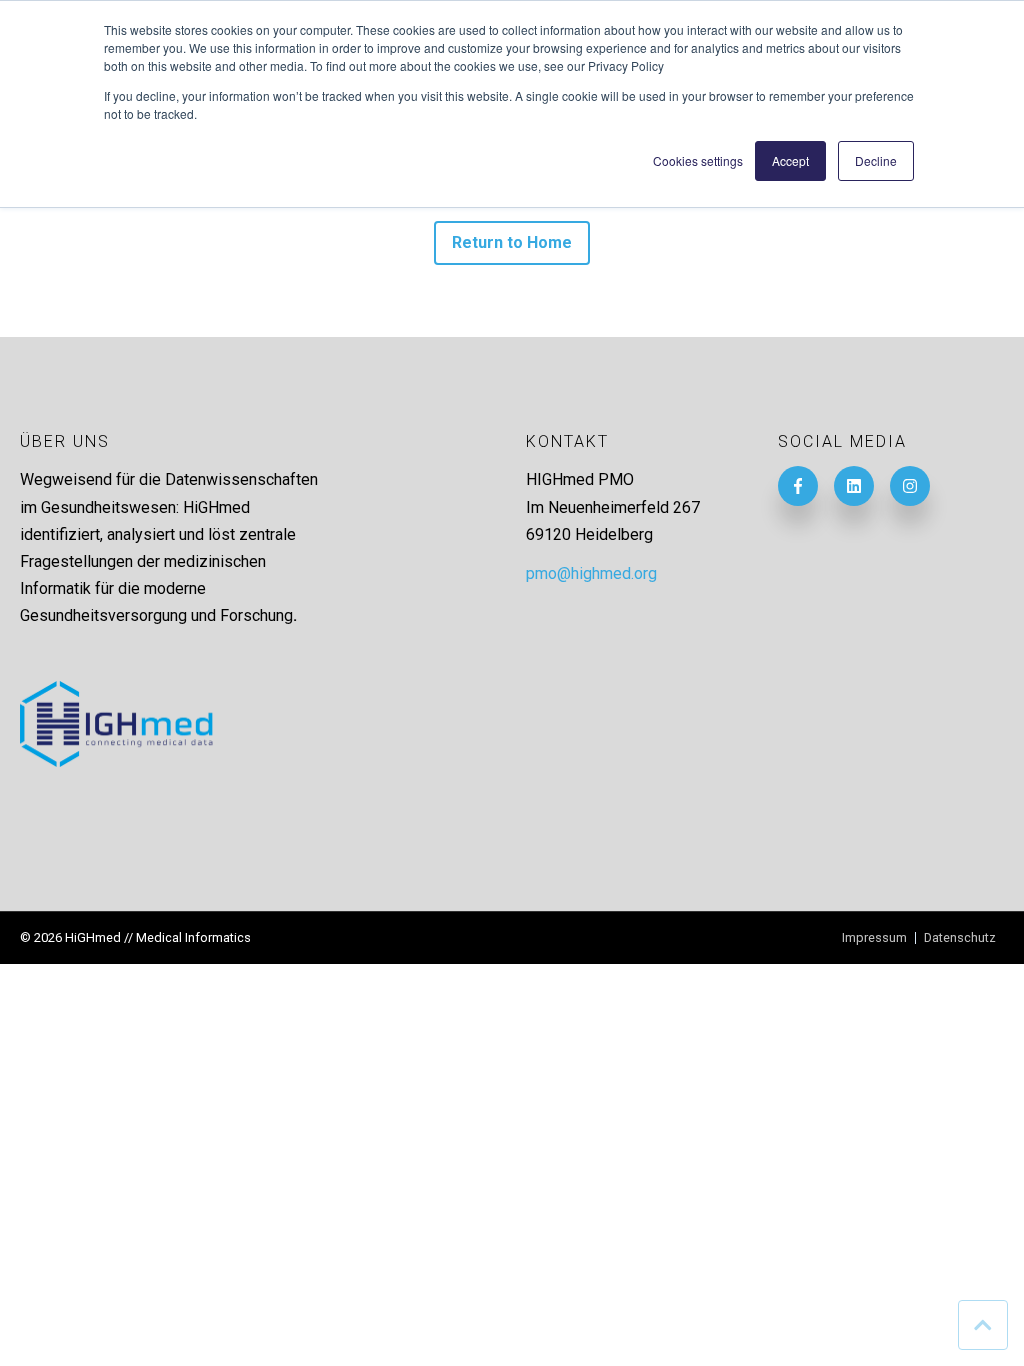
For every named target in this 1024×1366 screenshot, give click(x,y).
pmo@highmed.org (591, 573)
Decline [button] (876, 160)
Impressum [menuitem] (874, 938)
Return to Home (512, 242)
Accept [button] (790, 160)
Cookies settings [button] (698, 160)
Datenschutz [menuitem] (960, 938)
